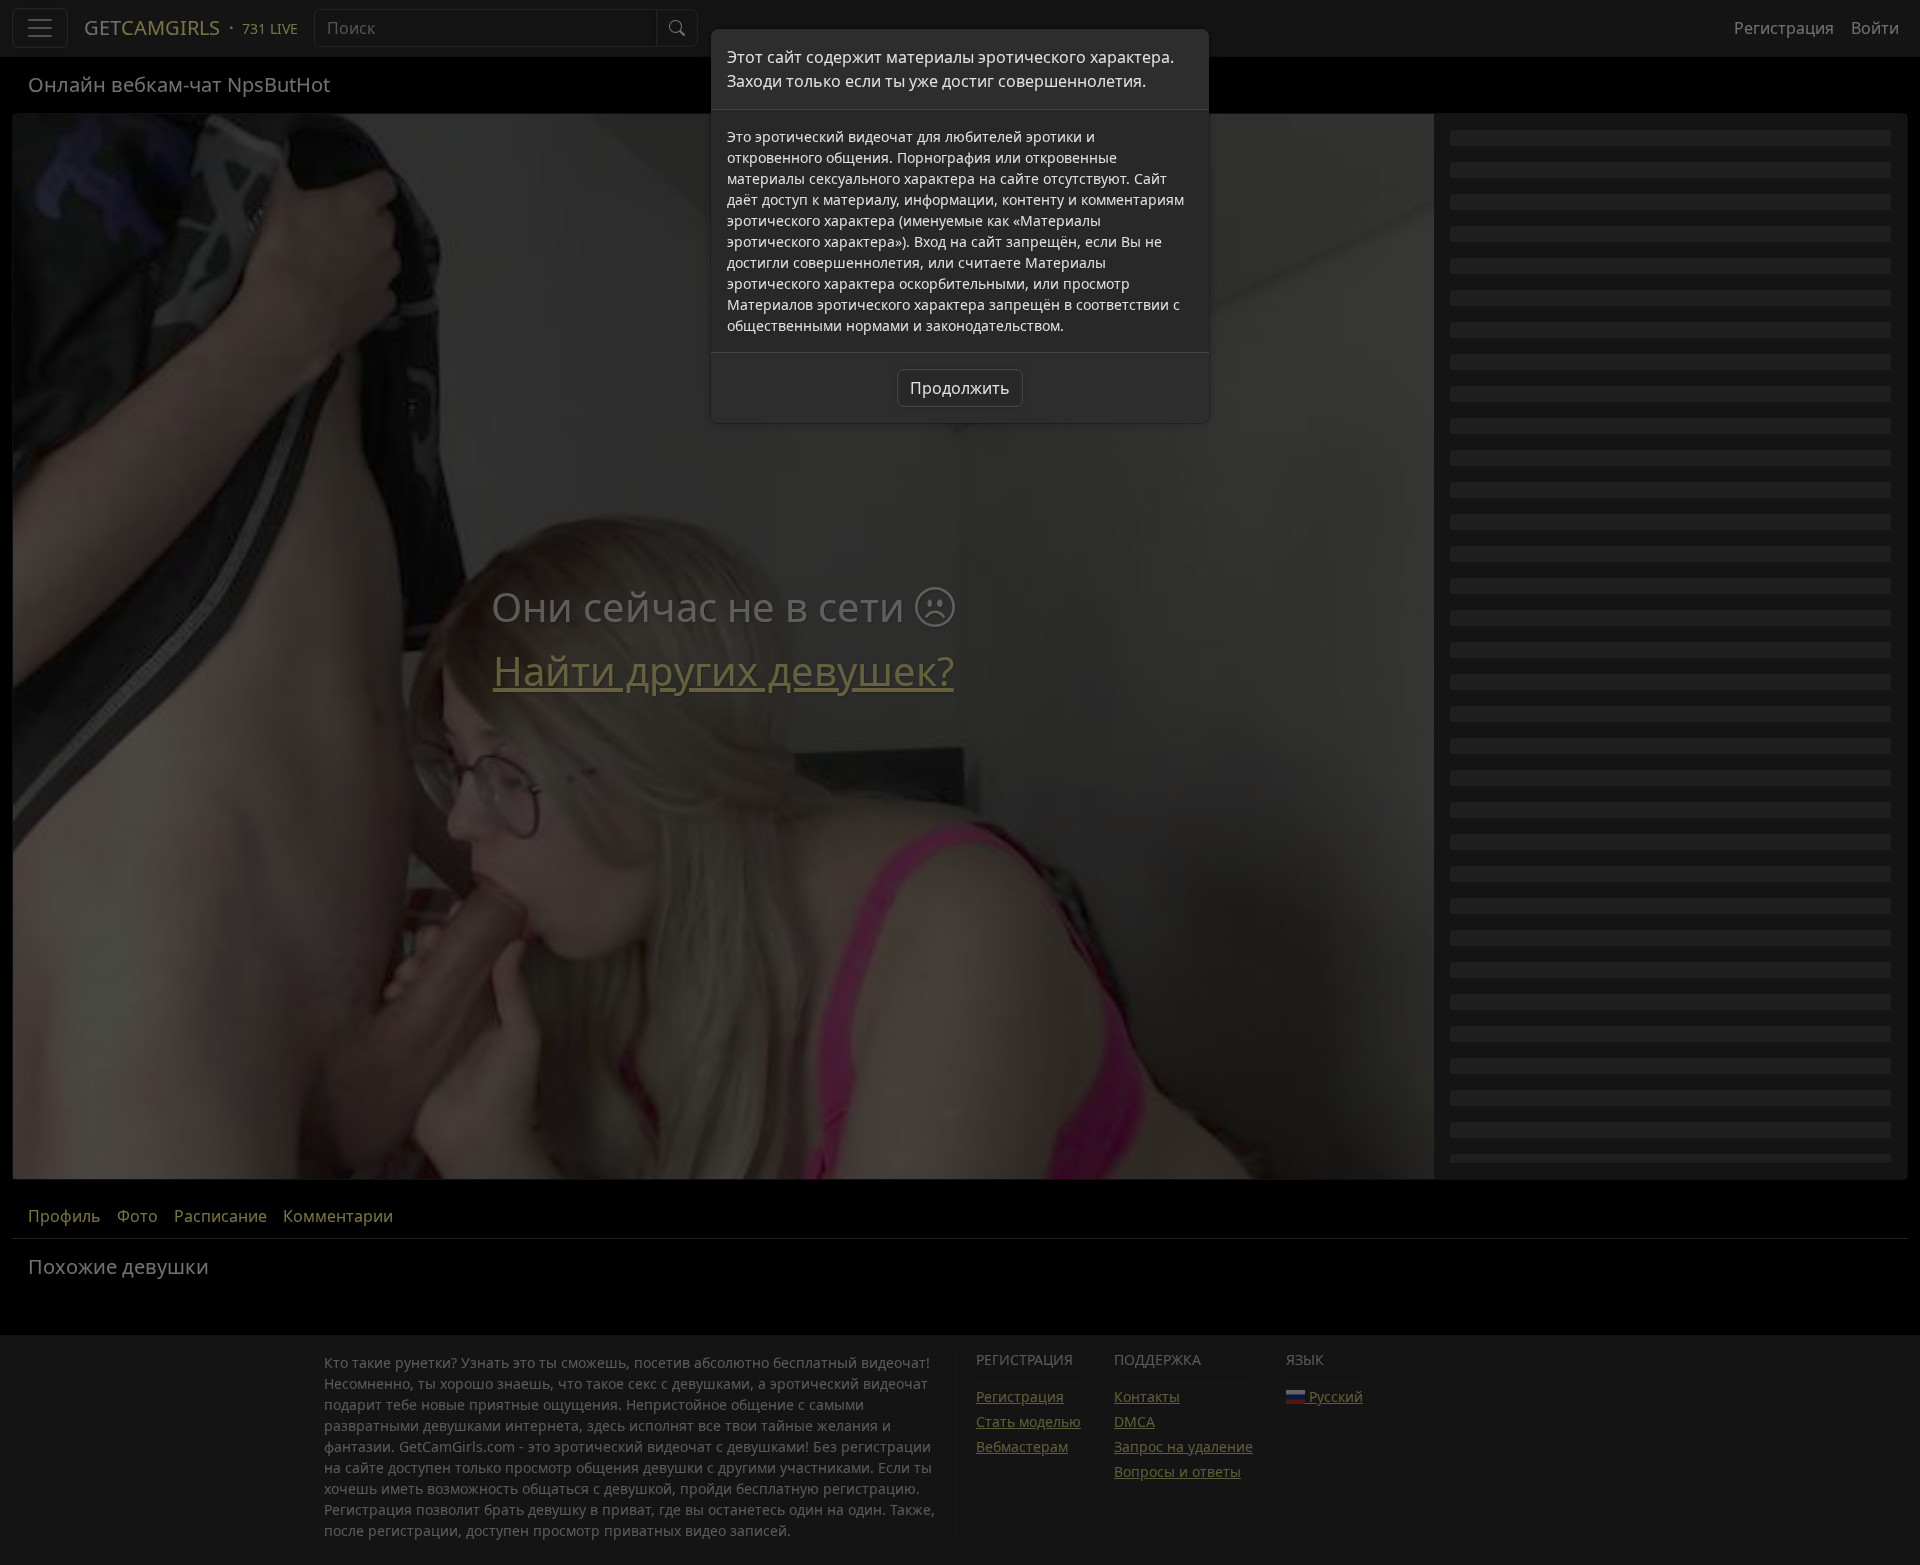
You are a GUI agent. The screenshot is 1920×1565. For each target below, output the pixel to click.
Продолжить (960, 388)
